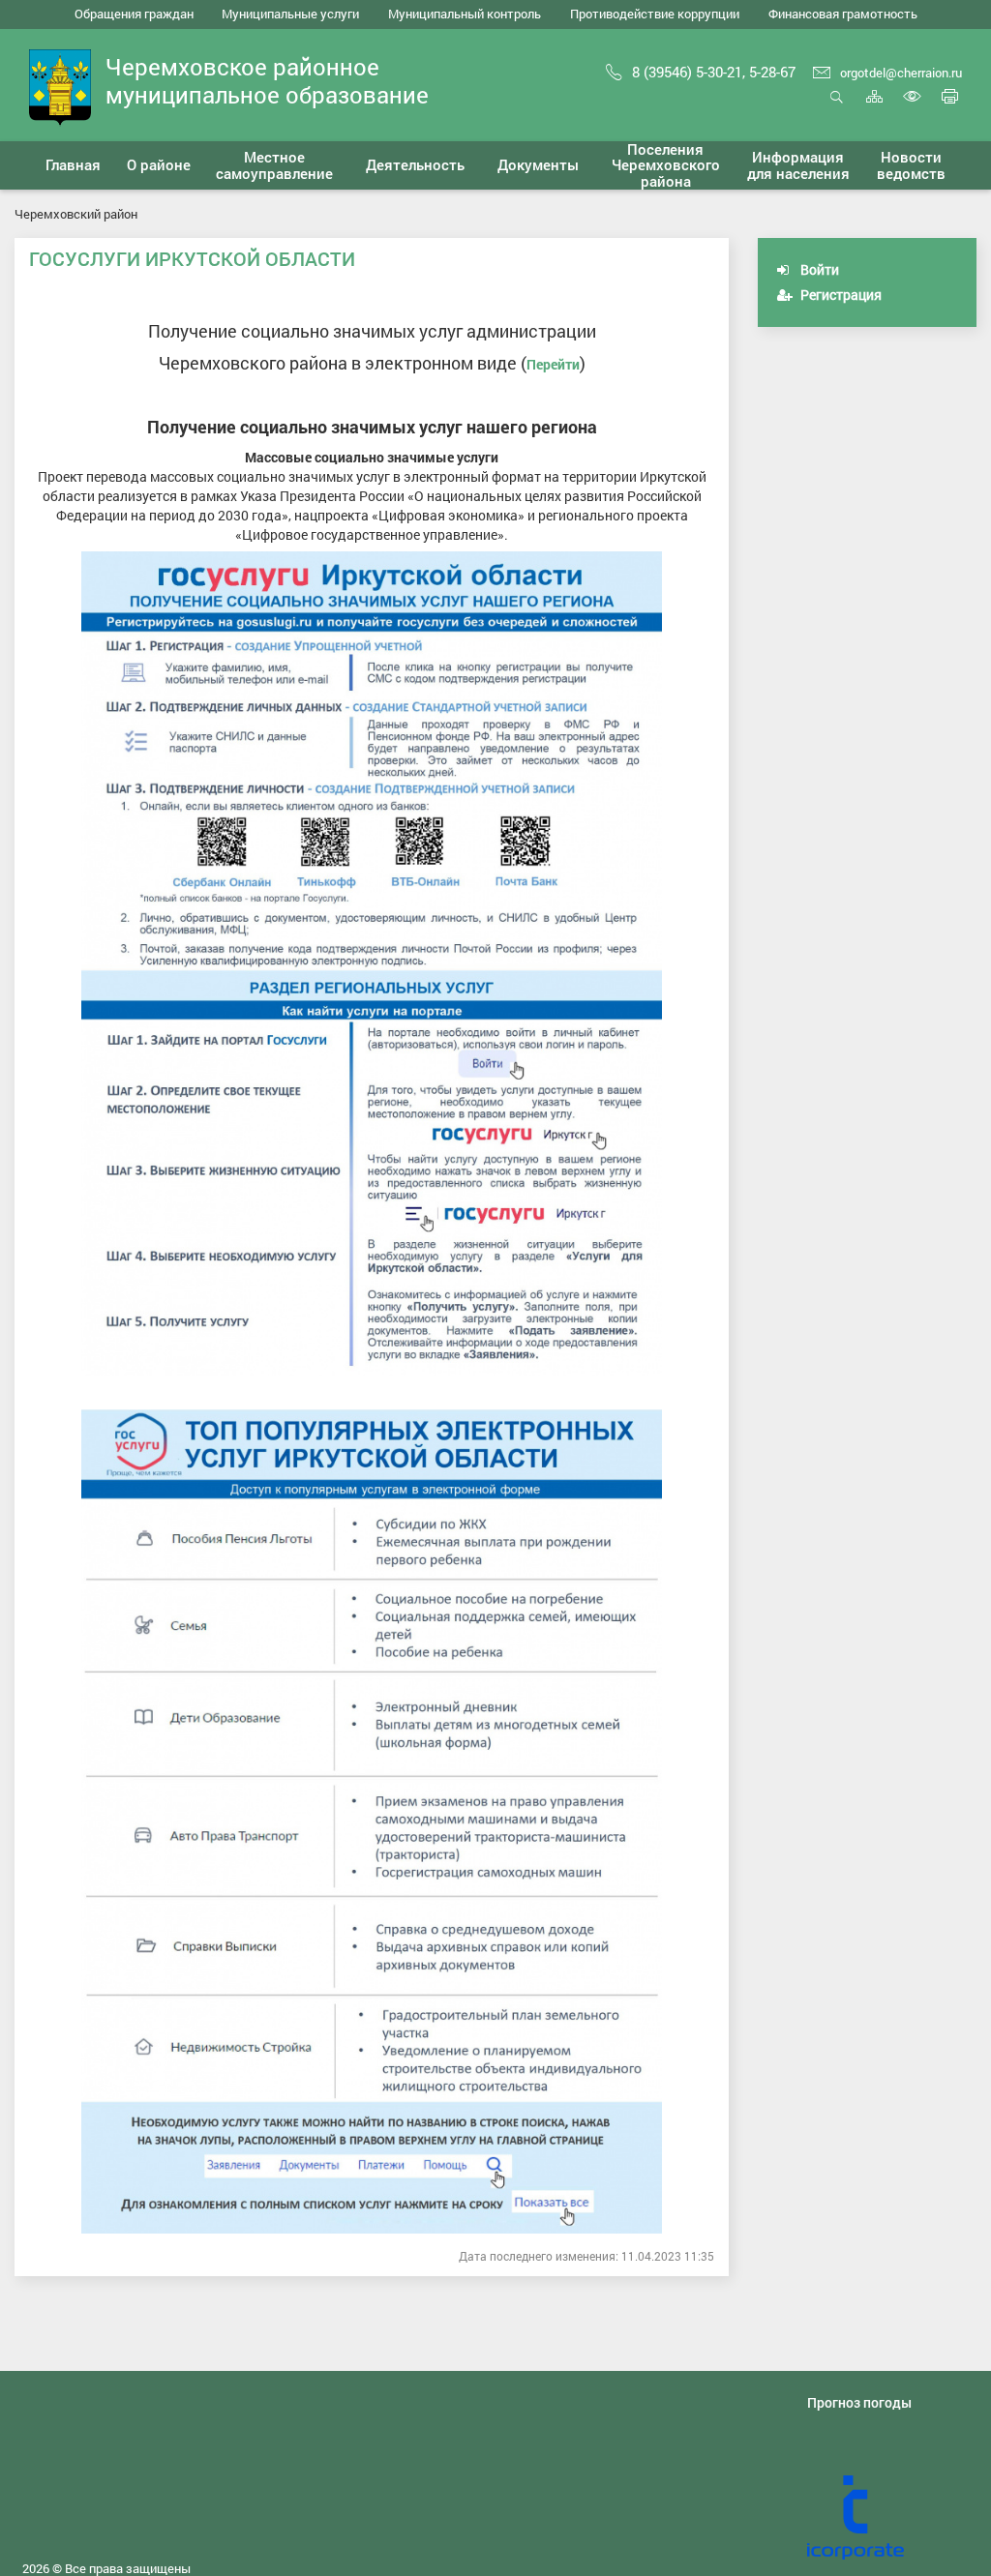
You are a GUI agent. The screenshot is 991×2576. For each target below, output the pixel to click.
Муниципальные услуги (290, 14)
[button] (159, 165)
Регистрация (840, 295)
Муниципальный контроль (465, 14)
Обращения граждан (134, 14)
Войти (818, 269)
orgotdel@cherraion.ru (901, 73)
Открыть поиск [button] (837, 107)
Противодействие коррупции (655, 14)
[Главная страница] (60, 86)
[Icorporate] (892, 2518)
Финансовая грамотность (843, 14)
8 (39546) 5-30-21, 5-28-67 (714, 72)
